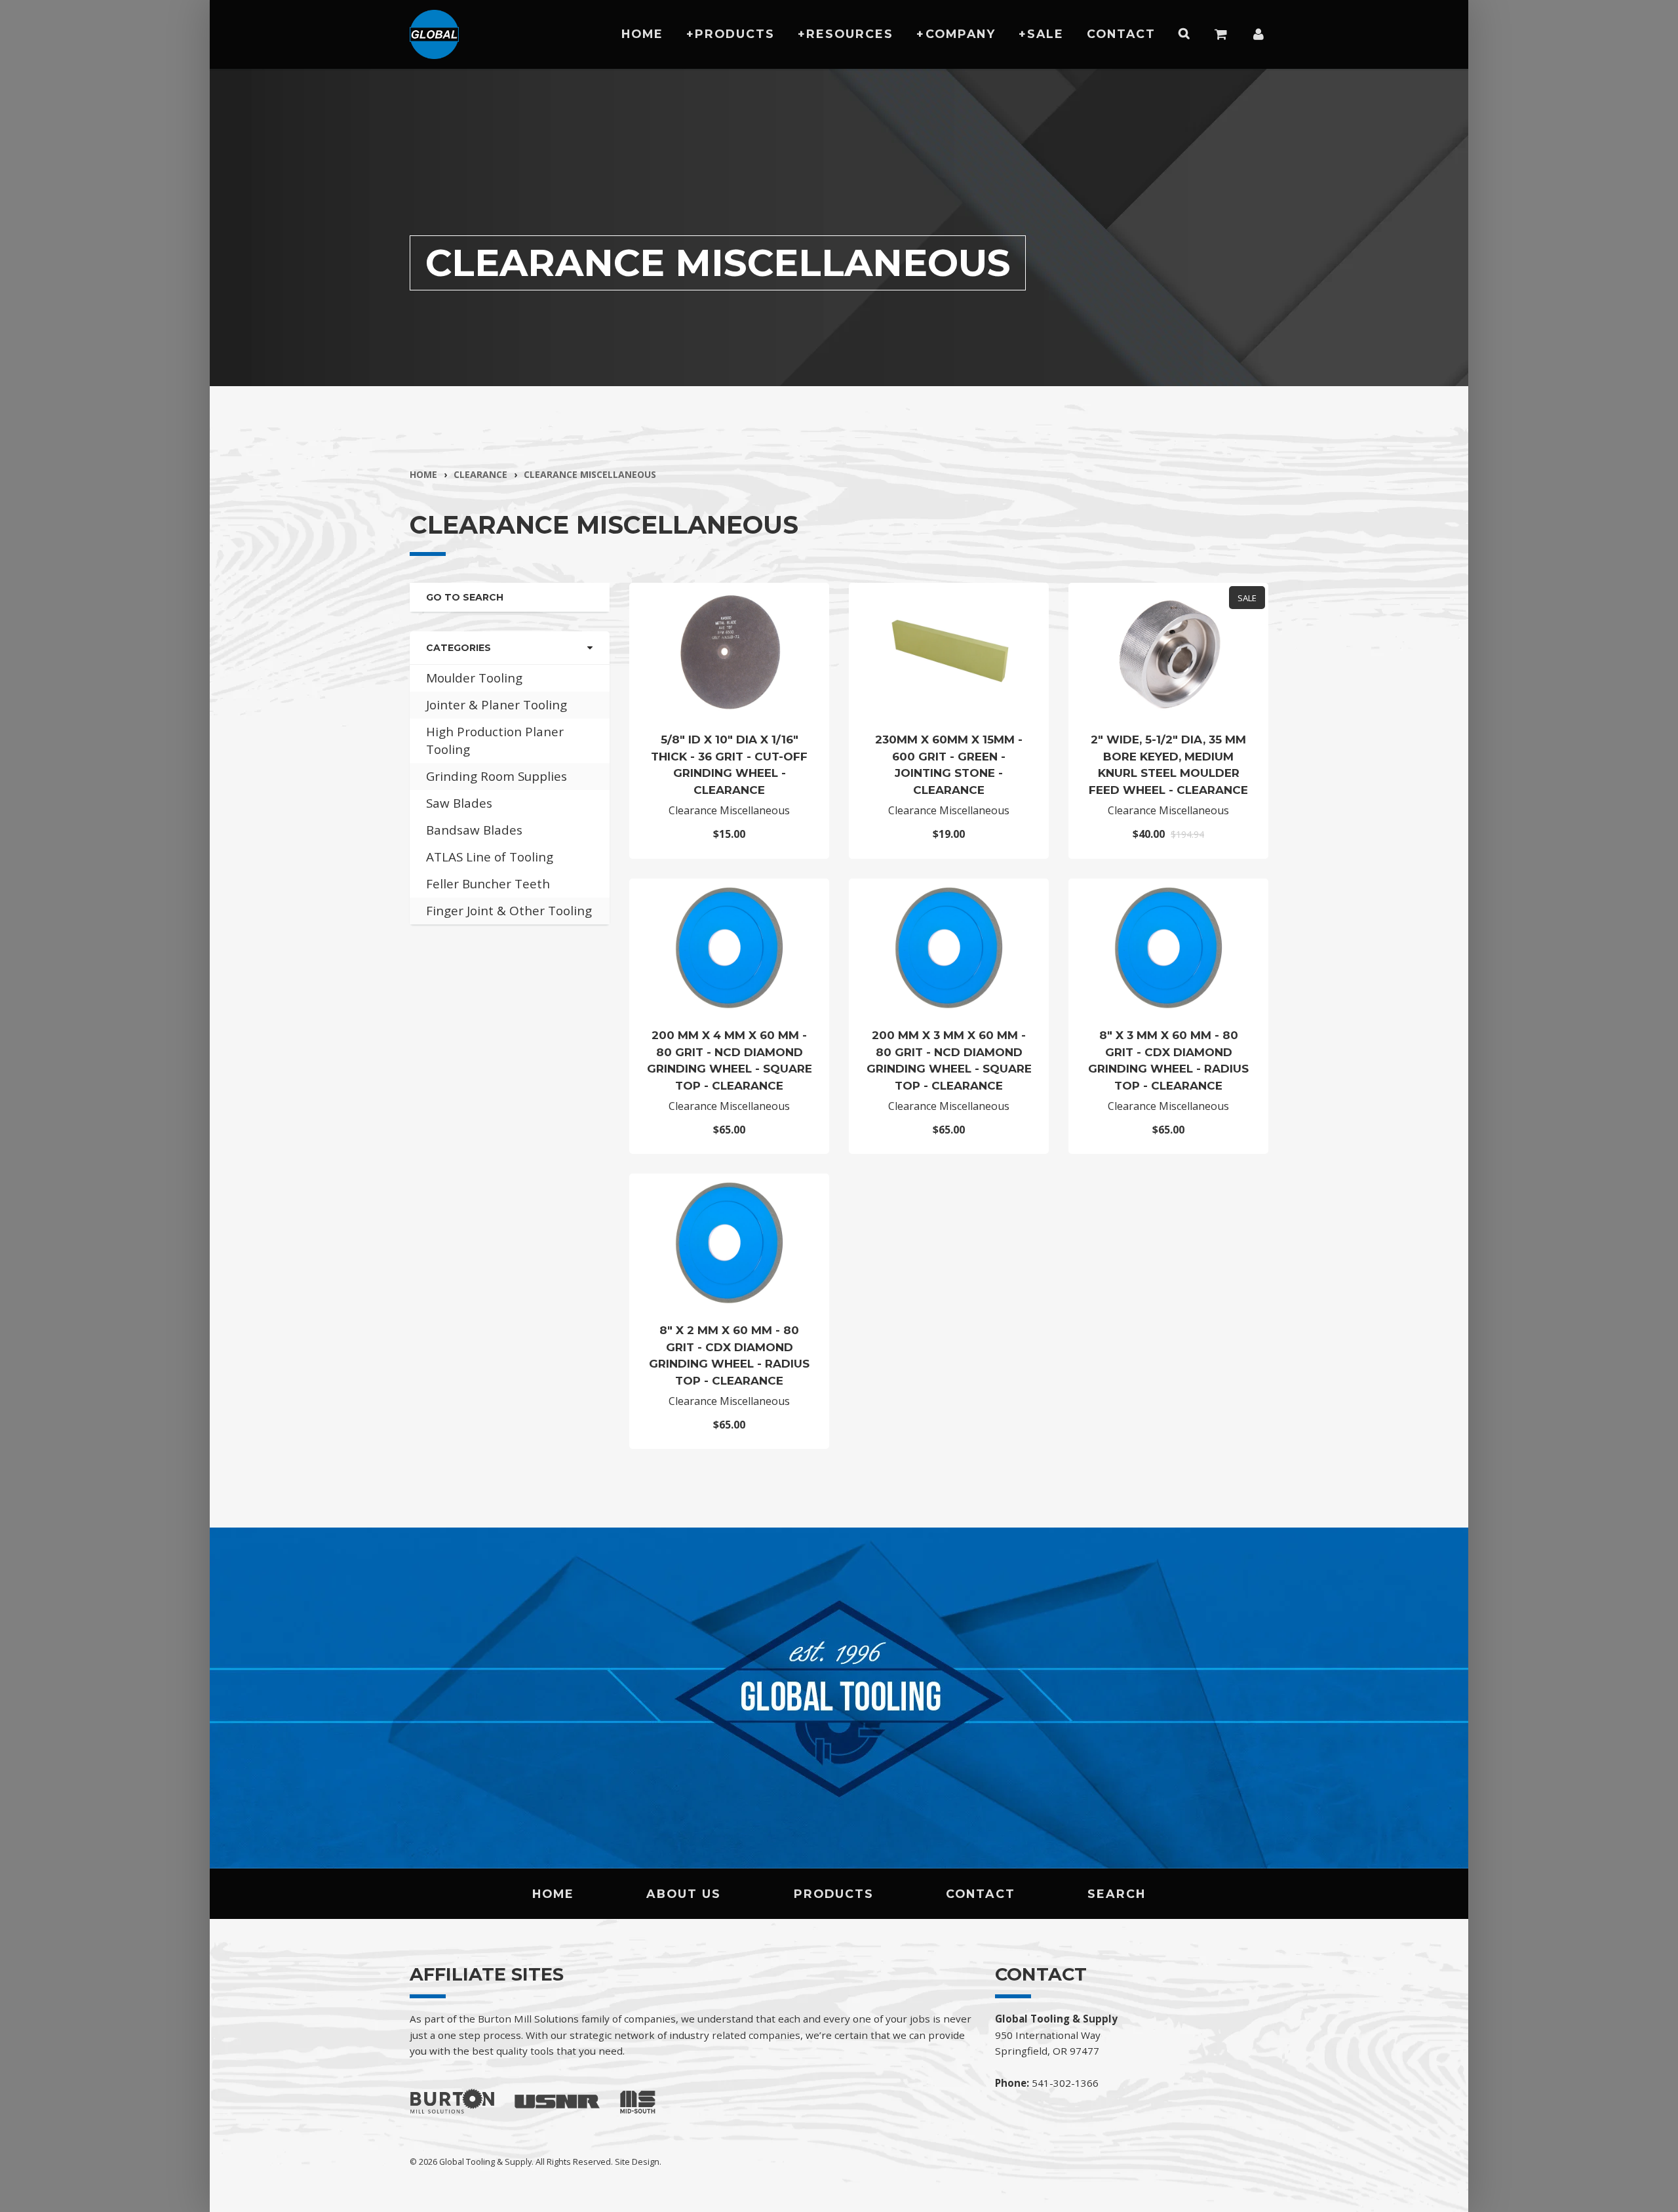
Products (735, 34)
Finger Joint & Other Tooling (509, 911)
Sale (1045, 34)
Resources (850, 34)
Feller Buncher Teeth (488, 884)
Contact (1121, 34)
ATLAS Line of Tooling (490, 857)
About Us (684, 1894)
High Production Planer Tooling (495, 741)
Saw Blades (459, 803)
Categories (459, 648)
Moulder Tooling (474, 678)
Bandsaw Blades (474, 830)
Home (642, 34)
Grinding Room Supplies (497, 776)
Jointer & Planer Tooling (497, 705)
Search (1117, 1894)
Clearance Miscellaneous (590, 474)
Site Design (637, 2162)
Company (961, 34)
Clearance (480, 474)
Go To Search (465, 597)
